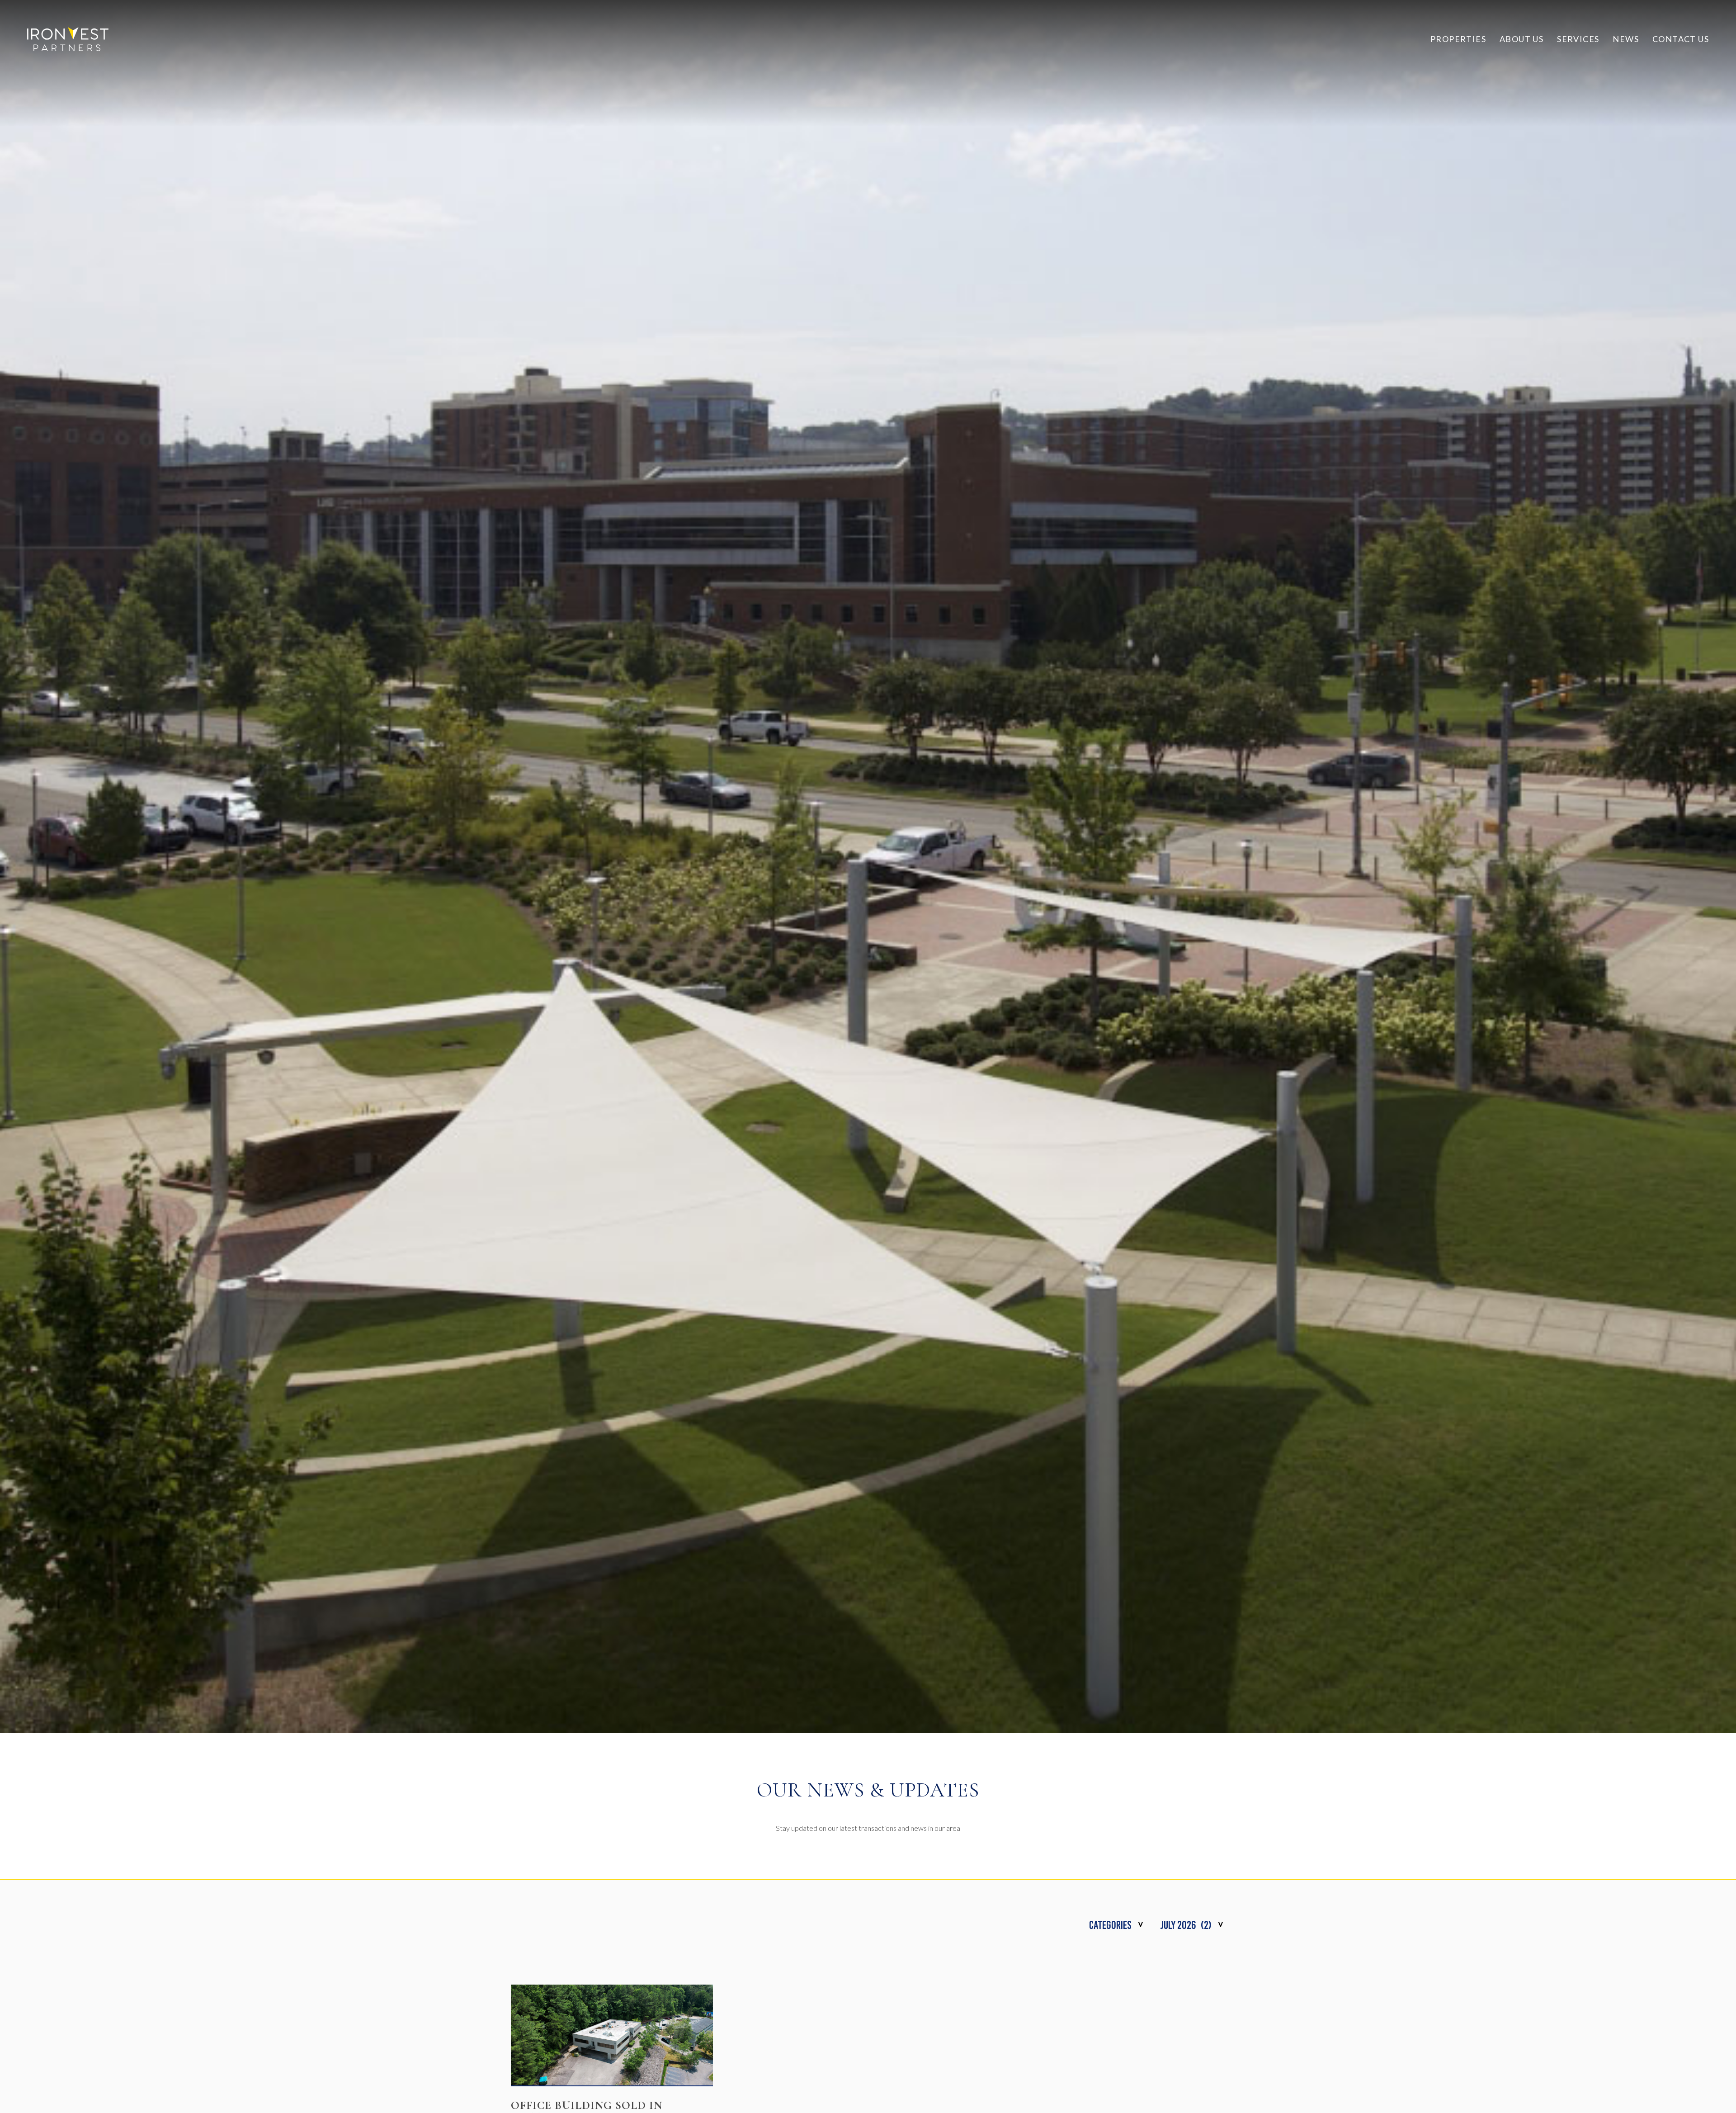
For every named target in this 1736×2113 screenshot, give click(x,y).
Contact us (1681, 39)
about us (1521, 39)
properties (1458, 39)
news (1626, 39)
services (1578, 39)
